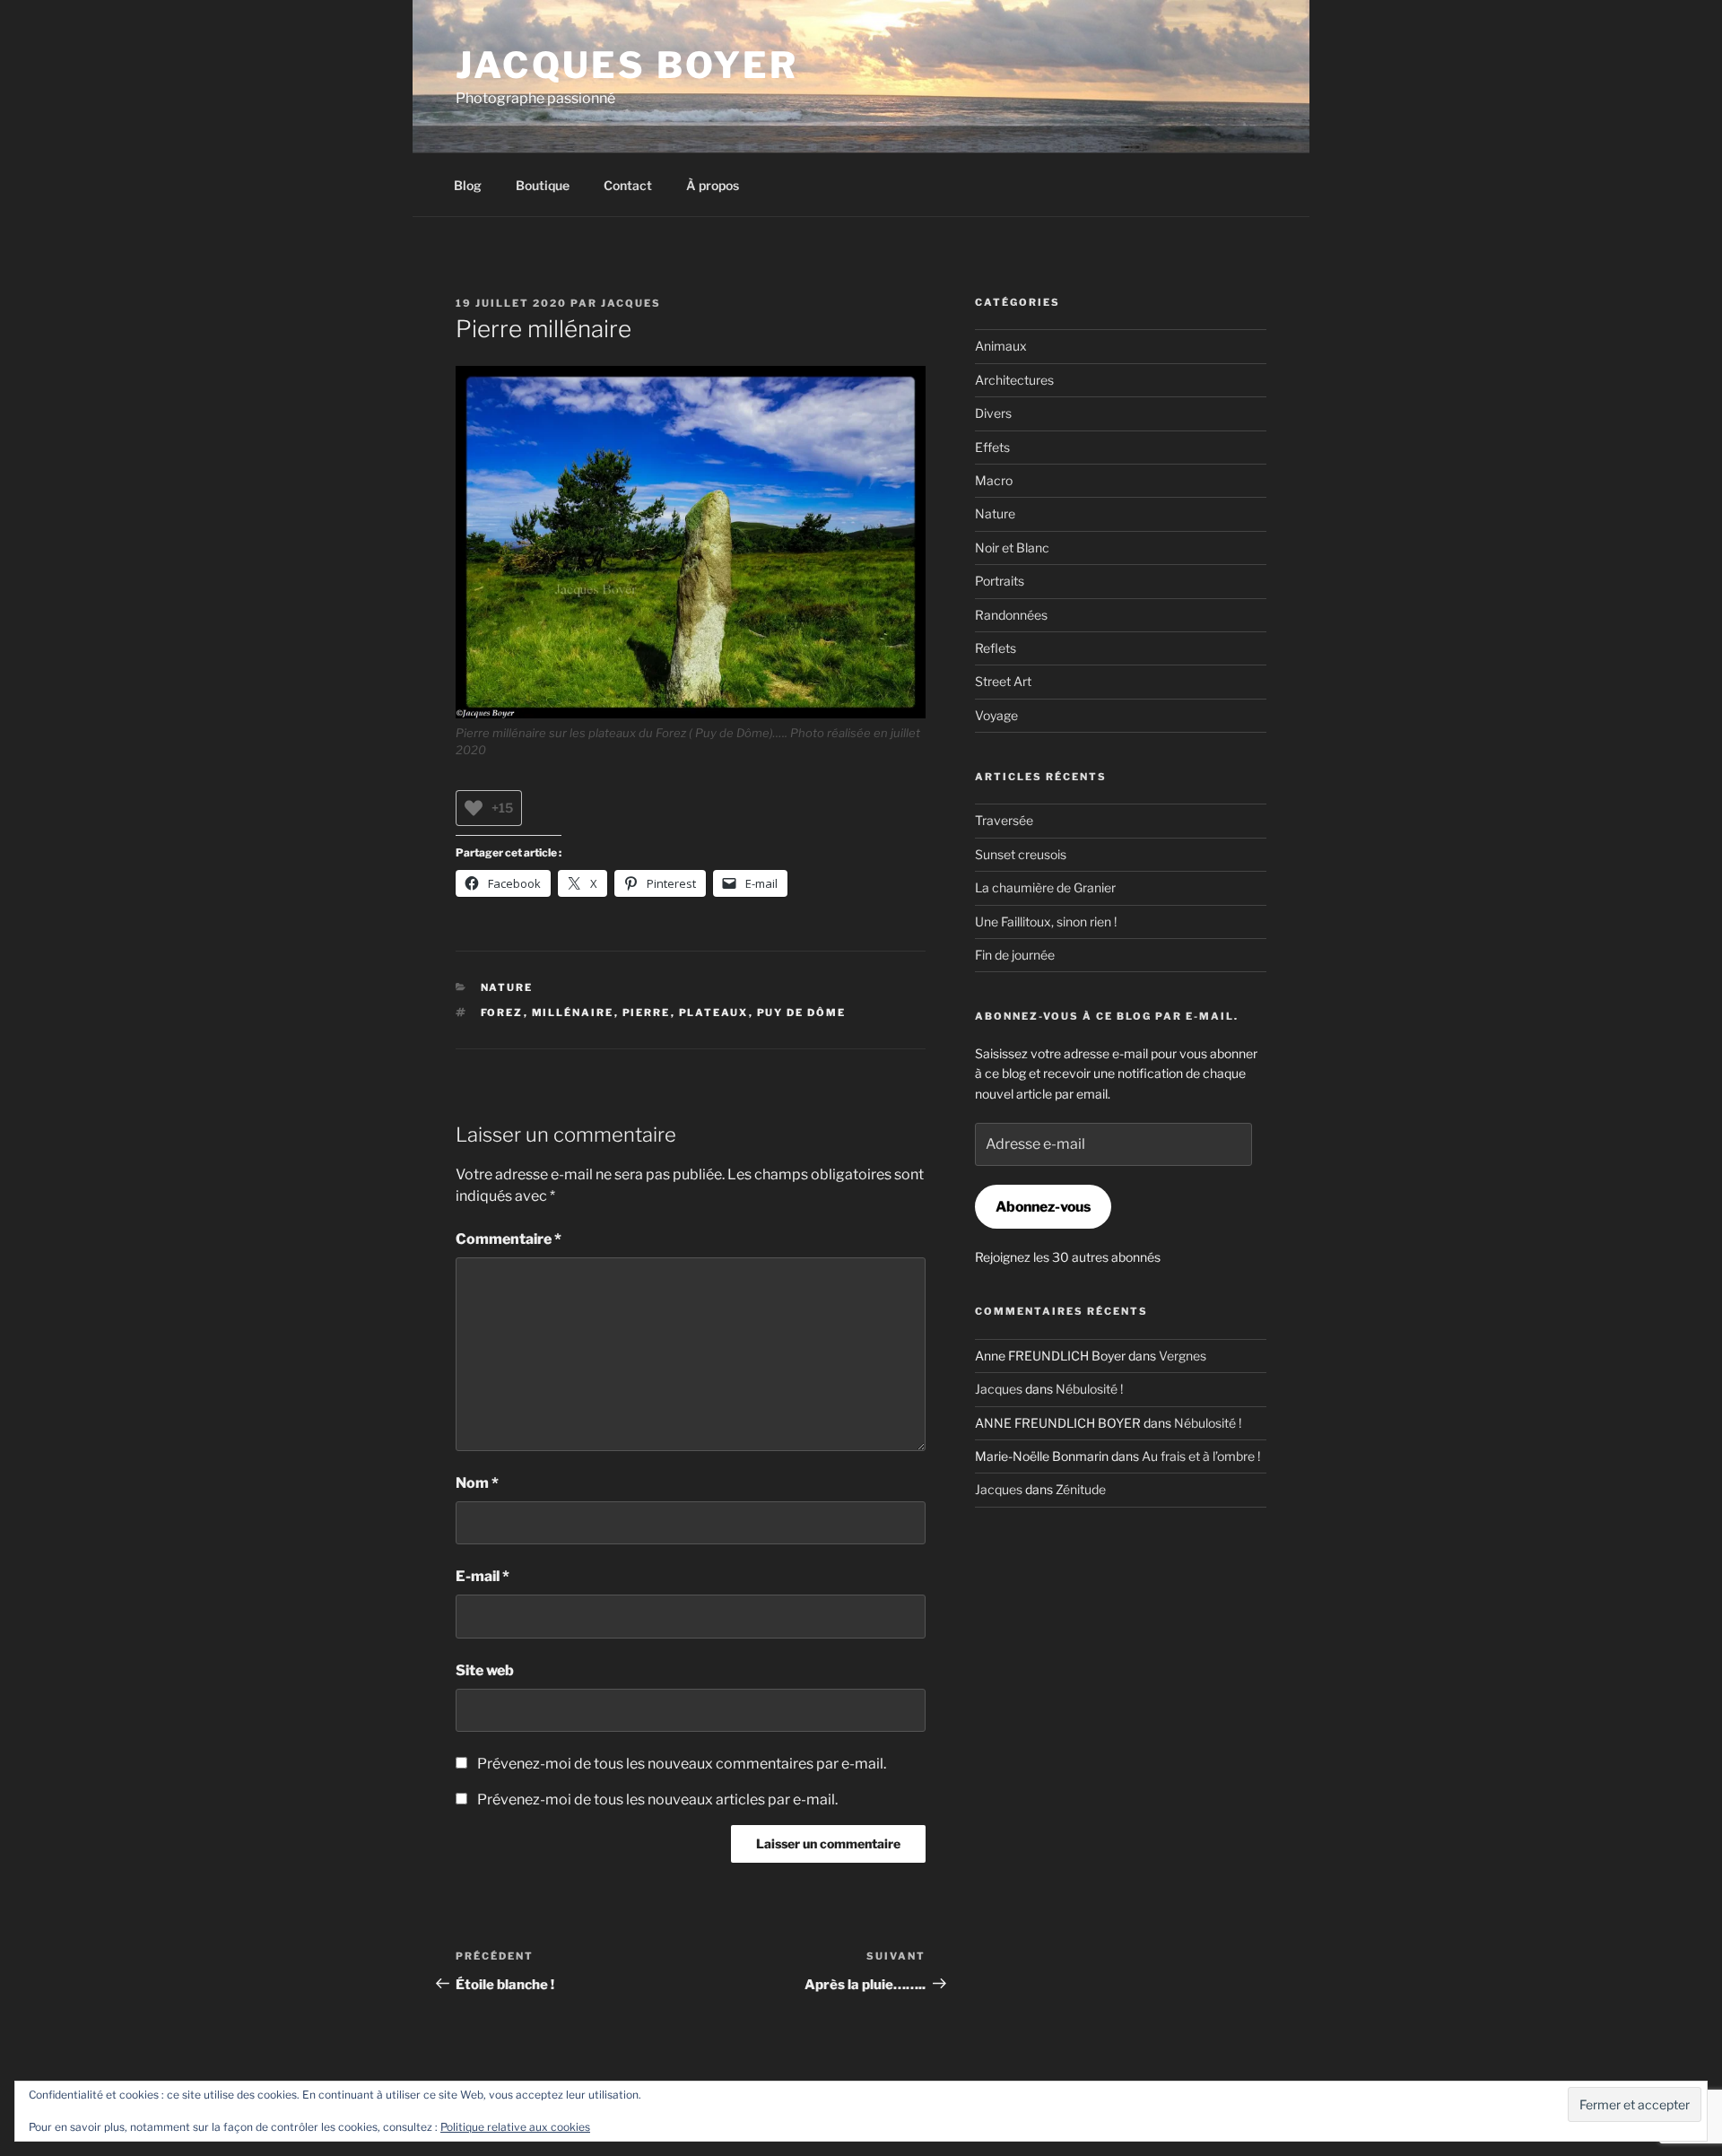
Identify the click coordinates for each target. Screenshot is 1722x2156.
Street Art (1003, 681)
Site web (485, 1670)
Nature (507, 987)
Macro (994, 480)
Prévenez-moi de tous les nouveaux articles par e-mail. (657, 1800)
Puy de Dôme (802, 1013)
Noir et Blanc (1012, 548)
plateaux (714, 1013)
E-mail (483, 1576)
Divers (993, 413)
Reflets (996, 648)
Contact (628, 185)
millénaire (573, 1013)
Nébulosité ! (1089, 1389)
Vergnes (1183, 1356)
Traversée (1004, 820)
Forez (502, 1013)
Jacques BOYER (627, 65)
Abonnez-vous (1043, 1207)
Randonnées (1011, 615)
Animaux (1001, 346)
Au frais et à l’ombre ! (1201, 1456)
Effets (992, 447)
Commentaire (509, 1239)
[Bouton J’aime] (474, 808)
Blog (468, 185)
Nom (477, 1483)
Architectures (1014, 380)
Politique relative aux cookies (515, 2127)
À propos (713, 185)
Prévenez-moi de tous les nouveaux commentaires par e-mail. (682, 1764)
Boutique (543, 185)
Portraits (1000, 581)
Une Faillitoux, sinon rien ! (1046, 922)
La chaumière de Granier (1045, 887)
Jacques (631, 303)
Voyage (996, 715)
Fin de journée (1015, 955)
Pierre (647, 1013)
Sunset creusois (1021, 854)
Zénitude (1081, 1489)
